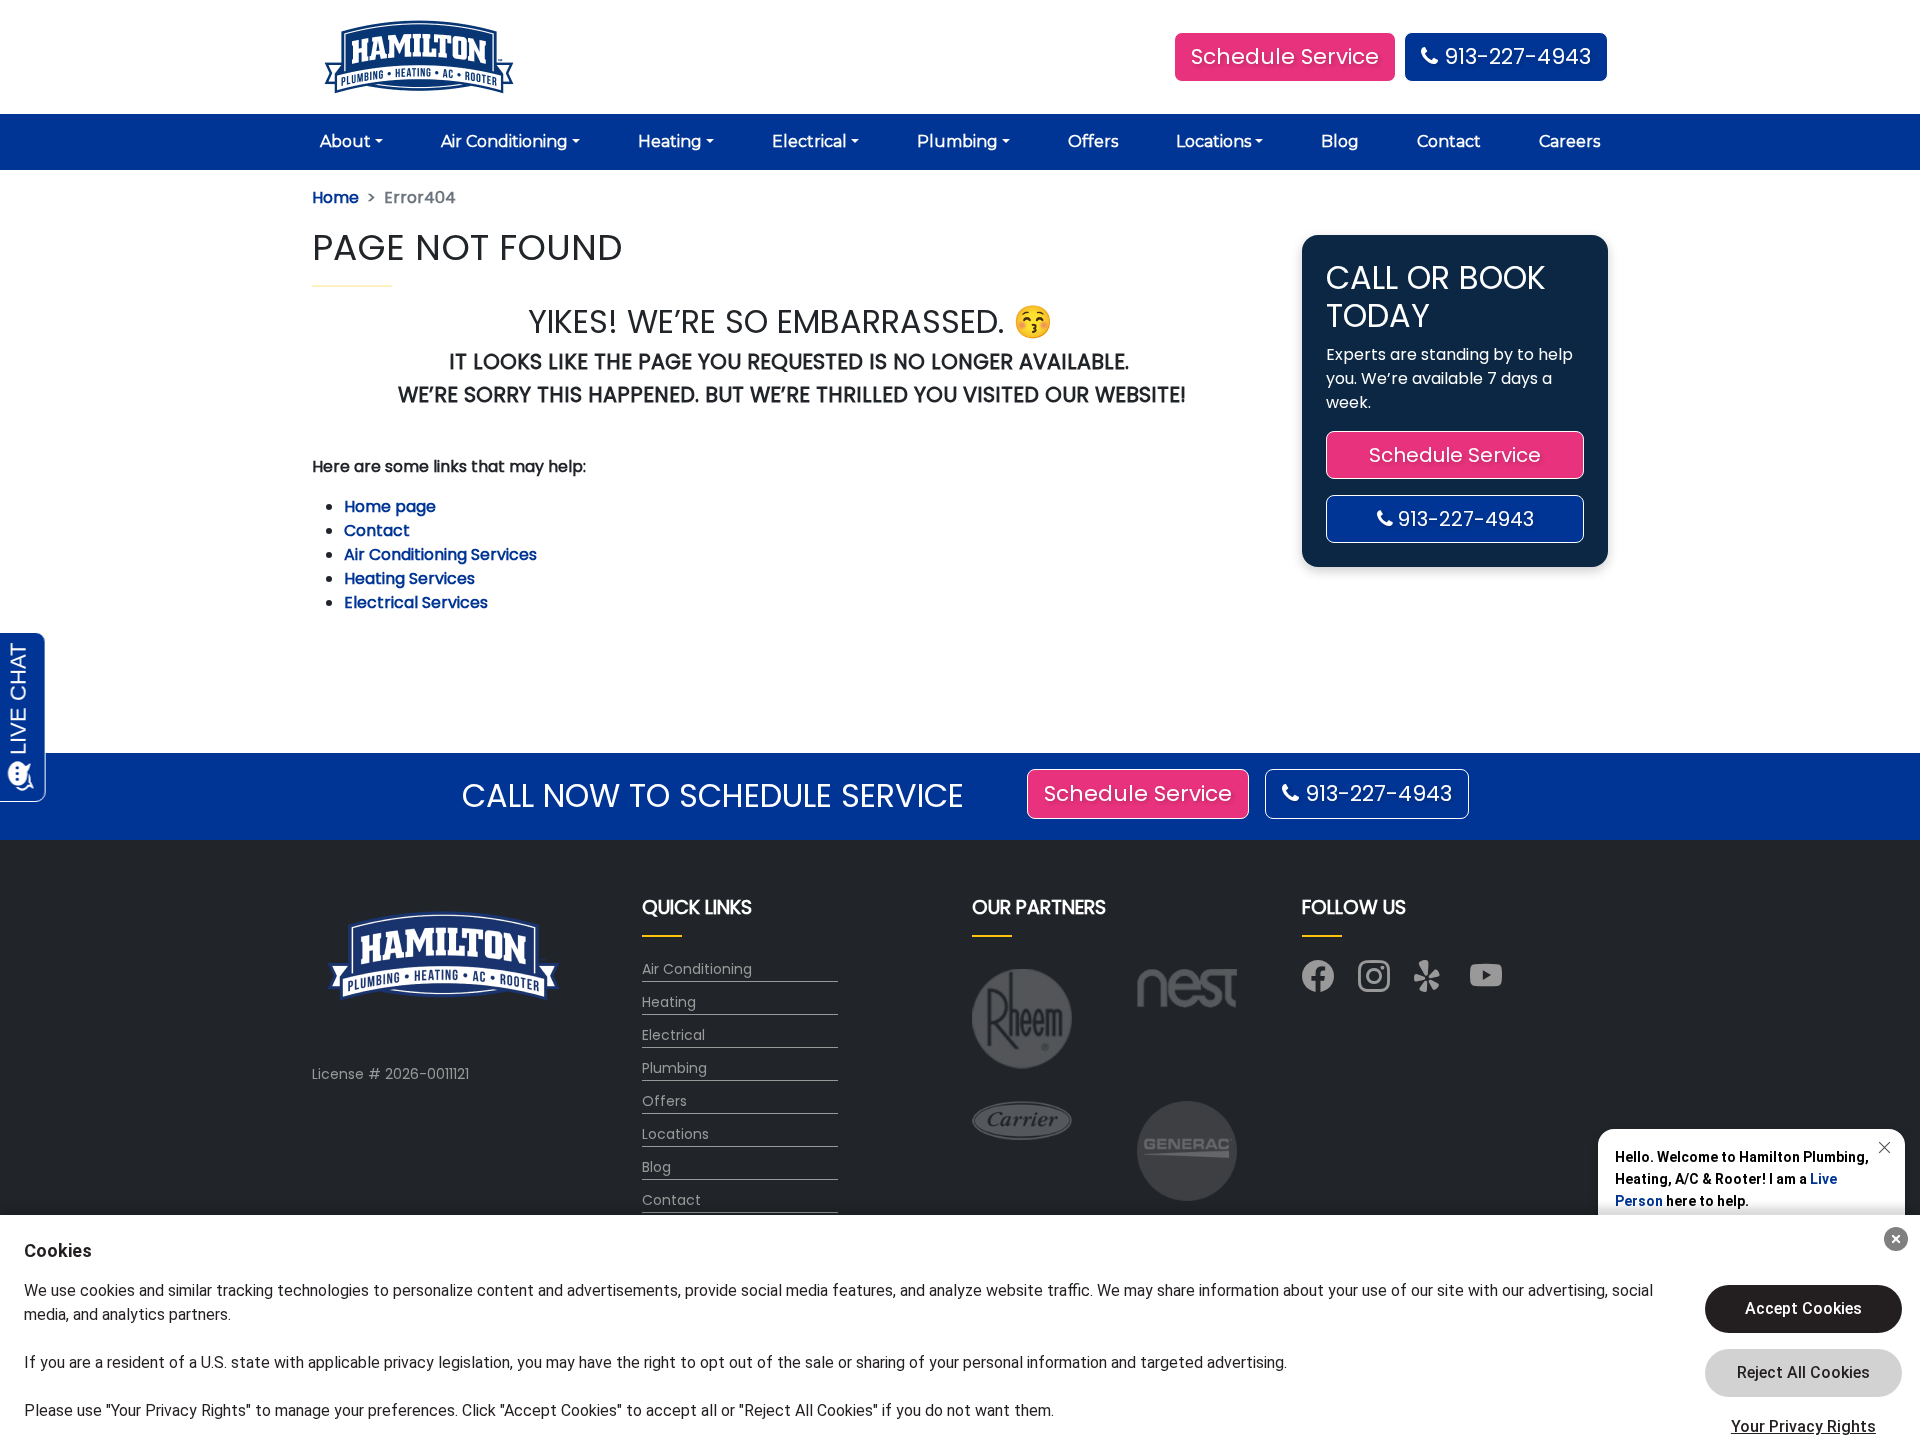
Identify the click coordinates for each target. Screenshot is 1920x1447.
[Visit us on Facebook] (1318, 983)
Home (335, 197)
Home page (392, 506)
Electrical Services (416, 602)
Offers (1093, 141)
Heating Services (409, 578)
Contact (1449, 141)
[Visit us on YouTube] (1486, 983)
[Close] (1896, 1239)
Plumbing (674, 1068)
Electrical (673, 1035)
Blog (1340, 141)
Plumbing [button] (957, 141)
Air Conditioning (697, 969)
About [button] (345, 141)
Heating (669, 1002)
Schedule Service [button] (1285, 56)
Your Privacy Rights (1803, 1426)
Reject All (1803, 1373)
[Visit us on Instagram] (1374, 983)
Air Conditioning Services (440, 554)
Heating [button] (670, 141)
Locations (675, 1134)
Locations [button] (1213, 141)
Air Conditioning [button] (504, 141)
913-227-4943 (1514, 56)
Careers (1569, 141)
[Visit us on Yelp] (1430, 983)
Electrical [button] (809, 141)
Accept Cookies (1803, 1308)
